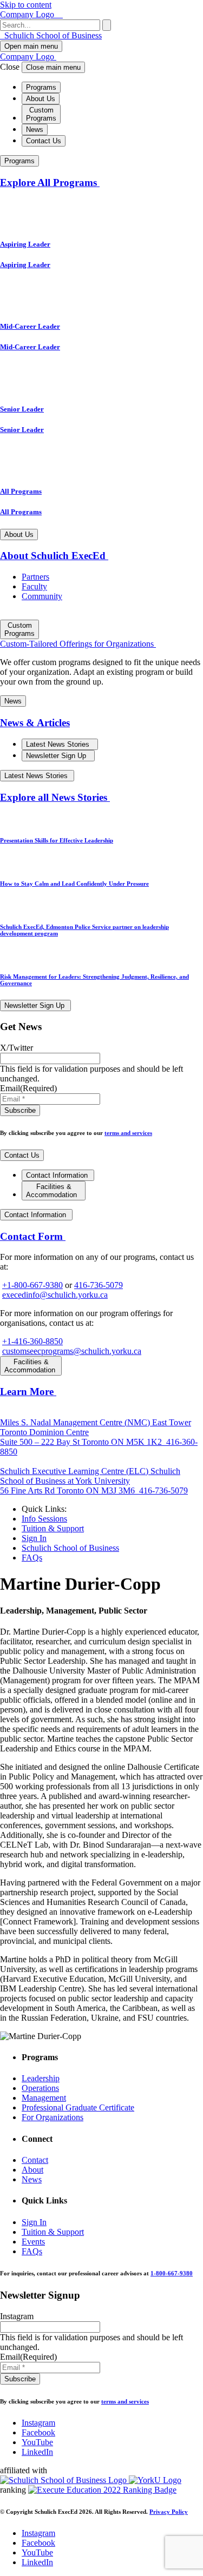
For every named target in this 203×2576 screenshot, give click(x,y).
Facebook (38, 2432)
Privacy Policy (169, 2512)
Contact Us (44, 141)
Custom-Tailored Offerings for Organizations (78, 644)
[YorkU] (155, 2480)
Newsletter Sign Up (57, 756)
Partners (35, 577)
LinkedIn (37, 2452)
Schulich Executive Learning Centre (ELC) (75, 1471)
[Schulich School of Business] (64, 2480)
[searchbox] (50, 25)
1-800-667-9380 (172, 2273)
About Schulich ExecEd (54, 556)
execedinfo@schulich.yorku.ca (55, 1295)
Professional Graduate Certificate (78, 2107)
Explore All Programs (50, 182)
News (35, 130)
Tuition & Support (53, 1528)
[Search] (107, 25)
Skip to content (26, 5)
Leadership (41, 2078)
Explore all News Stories (55, 797)
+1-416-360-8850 (32, 1341)
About (32, 2170)
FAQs (32, 1558)
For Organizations (53, 2117)
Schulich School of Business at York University (90, 1481)
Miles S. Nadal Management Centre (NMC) (76, 1422)
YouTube (37, 2442)
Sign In (34, 1538)
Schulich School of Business (52, 35)
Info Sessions (44, 1519)
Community (42, 596)
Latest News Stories (59, 744)
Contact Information (58, 1175)
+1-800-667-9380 (32, 1285)
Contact (35, 2160)
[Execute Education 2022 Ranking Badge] (102, 2490)
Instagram (38, 2423)
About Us (41, 99)
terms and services (128, 1133)
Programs (41, 87)
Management (44, 2098)
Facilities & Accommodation (53, 1191)
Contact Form (33, 1236)
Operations (40, 2088)
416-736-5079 (99, 1285)
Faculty (34, 586)
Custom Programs (41, 114)
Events (33, 2242)
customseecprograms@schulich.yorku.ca (72, 1351)
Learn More (28, 1392)
